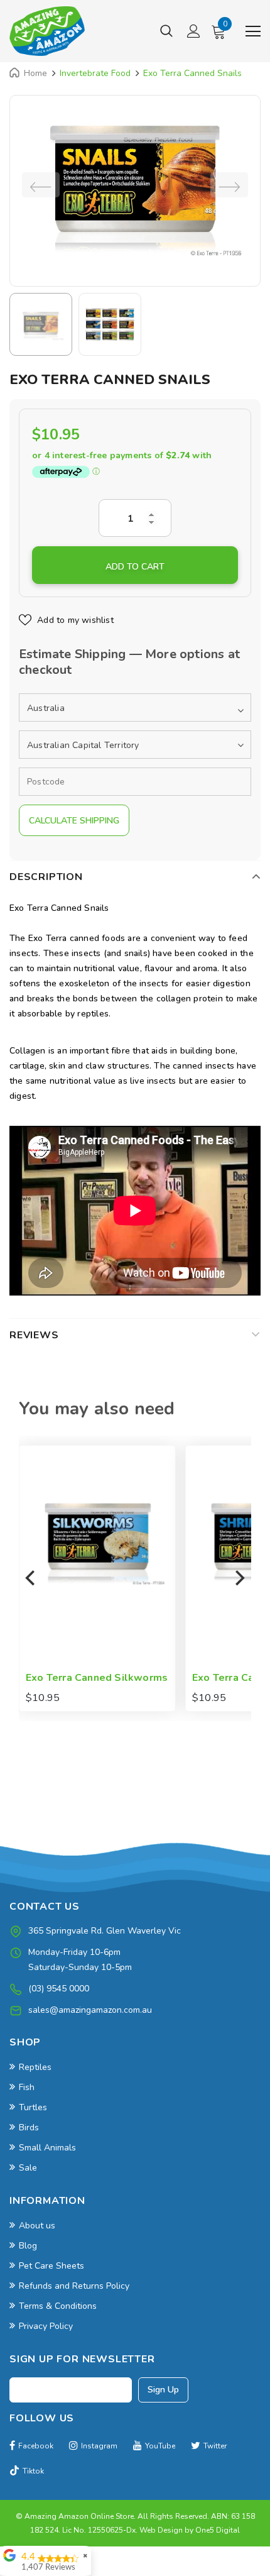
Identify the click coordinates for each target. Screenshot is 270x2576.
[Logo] (47, 31)
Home (35, 73)
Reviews (34, 1335)
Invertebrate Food (95, 73)
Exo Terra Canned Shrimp (93, 1678)
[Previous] (31, 1578)
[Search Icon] (166, 31)
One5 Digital (218, 2530)
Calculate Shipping (74, 821)
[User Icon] (194, 31)
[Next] (239, 1578)
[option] (135, 184)
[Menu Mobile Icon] (253, 31)
